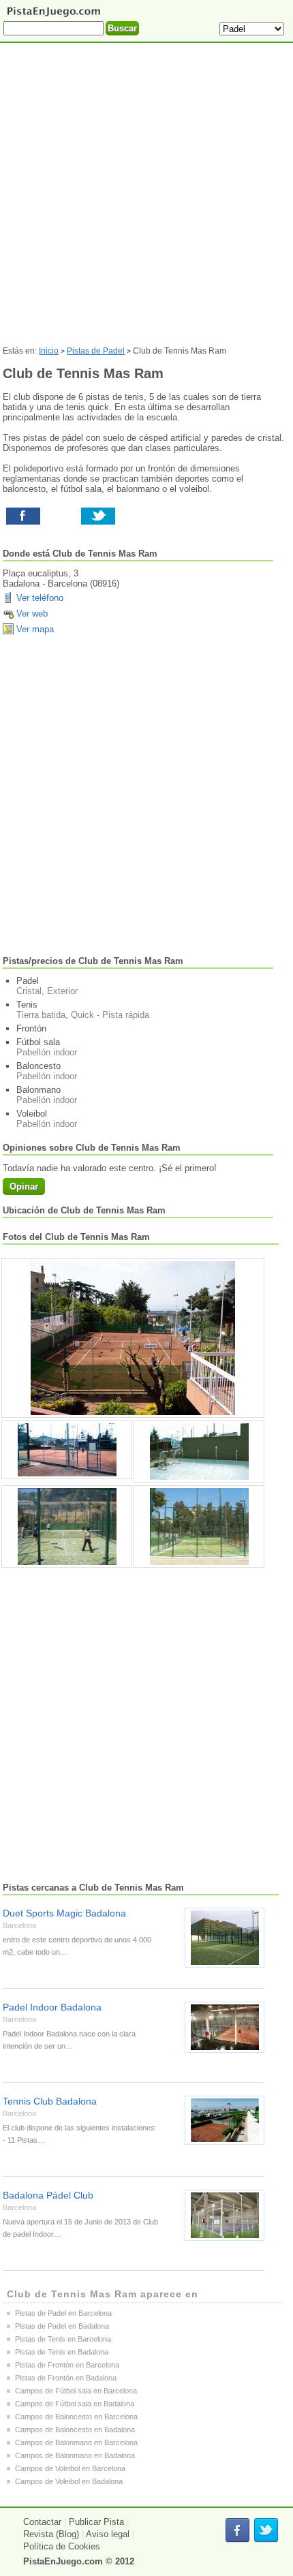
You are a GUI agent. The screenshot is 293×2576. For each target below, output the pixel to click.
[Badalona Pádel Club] (225, 2215)
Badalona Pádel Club (48, 2195)
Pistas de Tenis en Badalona (62, 2352)
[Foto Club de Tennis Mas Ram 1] (67, 1450)
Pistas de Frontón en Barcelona (67, 2365)
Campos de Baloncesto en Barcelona (76, 2417)
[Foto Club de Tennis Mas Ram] (133, 1338)
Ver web (32, 614)
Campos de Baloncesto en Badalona (75, 2430)
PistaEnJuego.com (63, 2561)
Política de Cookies (62, 2546)
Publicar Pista (96, 2522)
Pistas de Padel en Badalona (62, 2326)
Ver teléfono (40, 598)
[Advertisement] (146, 200)
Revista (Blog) (51, 2534)
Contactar (42, 2522)
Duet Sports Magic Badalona (64, 1913)
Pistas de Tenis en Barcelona (63, 2339)
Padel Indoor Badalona (52, 2007)
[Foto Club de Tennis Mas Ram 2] (199, 1452)
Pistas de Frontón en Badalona (66, 2378)
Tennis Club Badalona (50, 2101)
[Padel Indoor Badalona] (225, 2027)
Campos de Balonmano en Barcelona (76, 2442)
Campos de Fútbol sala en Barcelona (76, 2391)
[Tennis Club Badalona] (225, 2120)
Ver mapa (35, 629)
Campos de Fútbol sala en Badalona (75, 2404)
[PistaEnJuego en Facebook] (237, 2531)
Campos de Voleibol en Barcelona (70, 2468)
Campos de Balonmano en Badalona (75, 2455)
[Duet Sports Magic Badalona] (225, 1938)
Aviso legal (108, 2534)
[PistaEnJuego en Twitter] (266, 2531)
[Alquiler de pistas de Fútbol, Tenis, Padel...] (53, 16)
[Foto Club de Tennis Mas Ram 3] (67, 1526)
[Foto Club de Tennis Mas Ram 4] (199, 1526)
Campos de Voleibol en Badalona (69, 2481)
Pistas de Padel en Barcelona (63, 2313)
